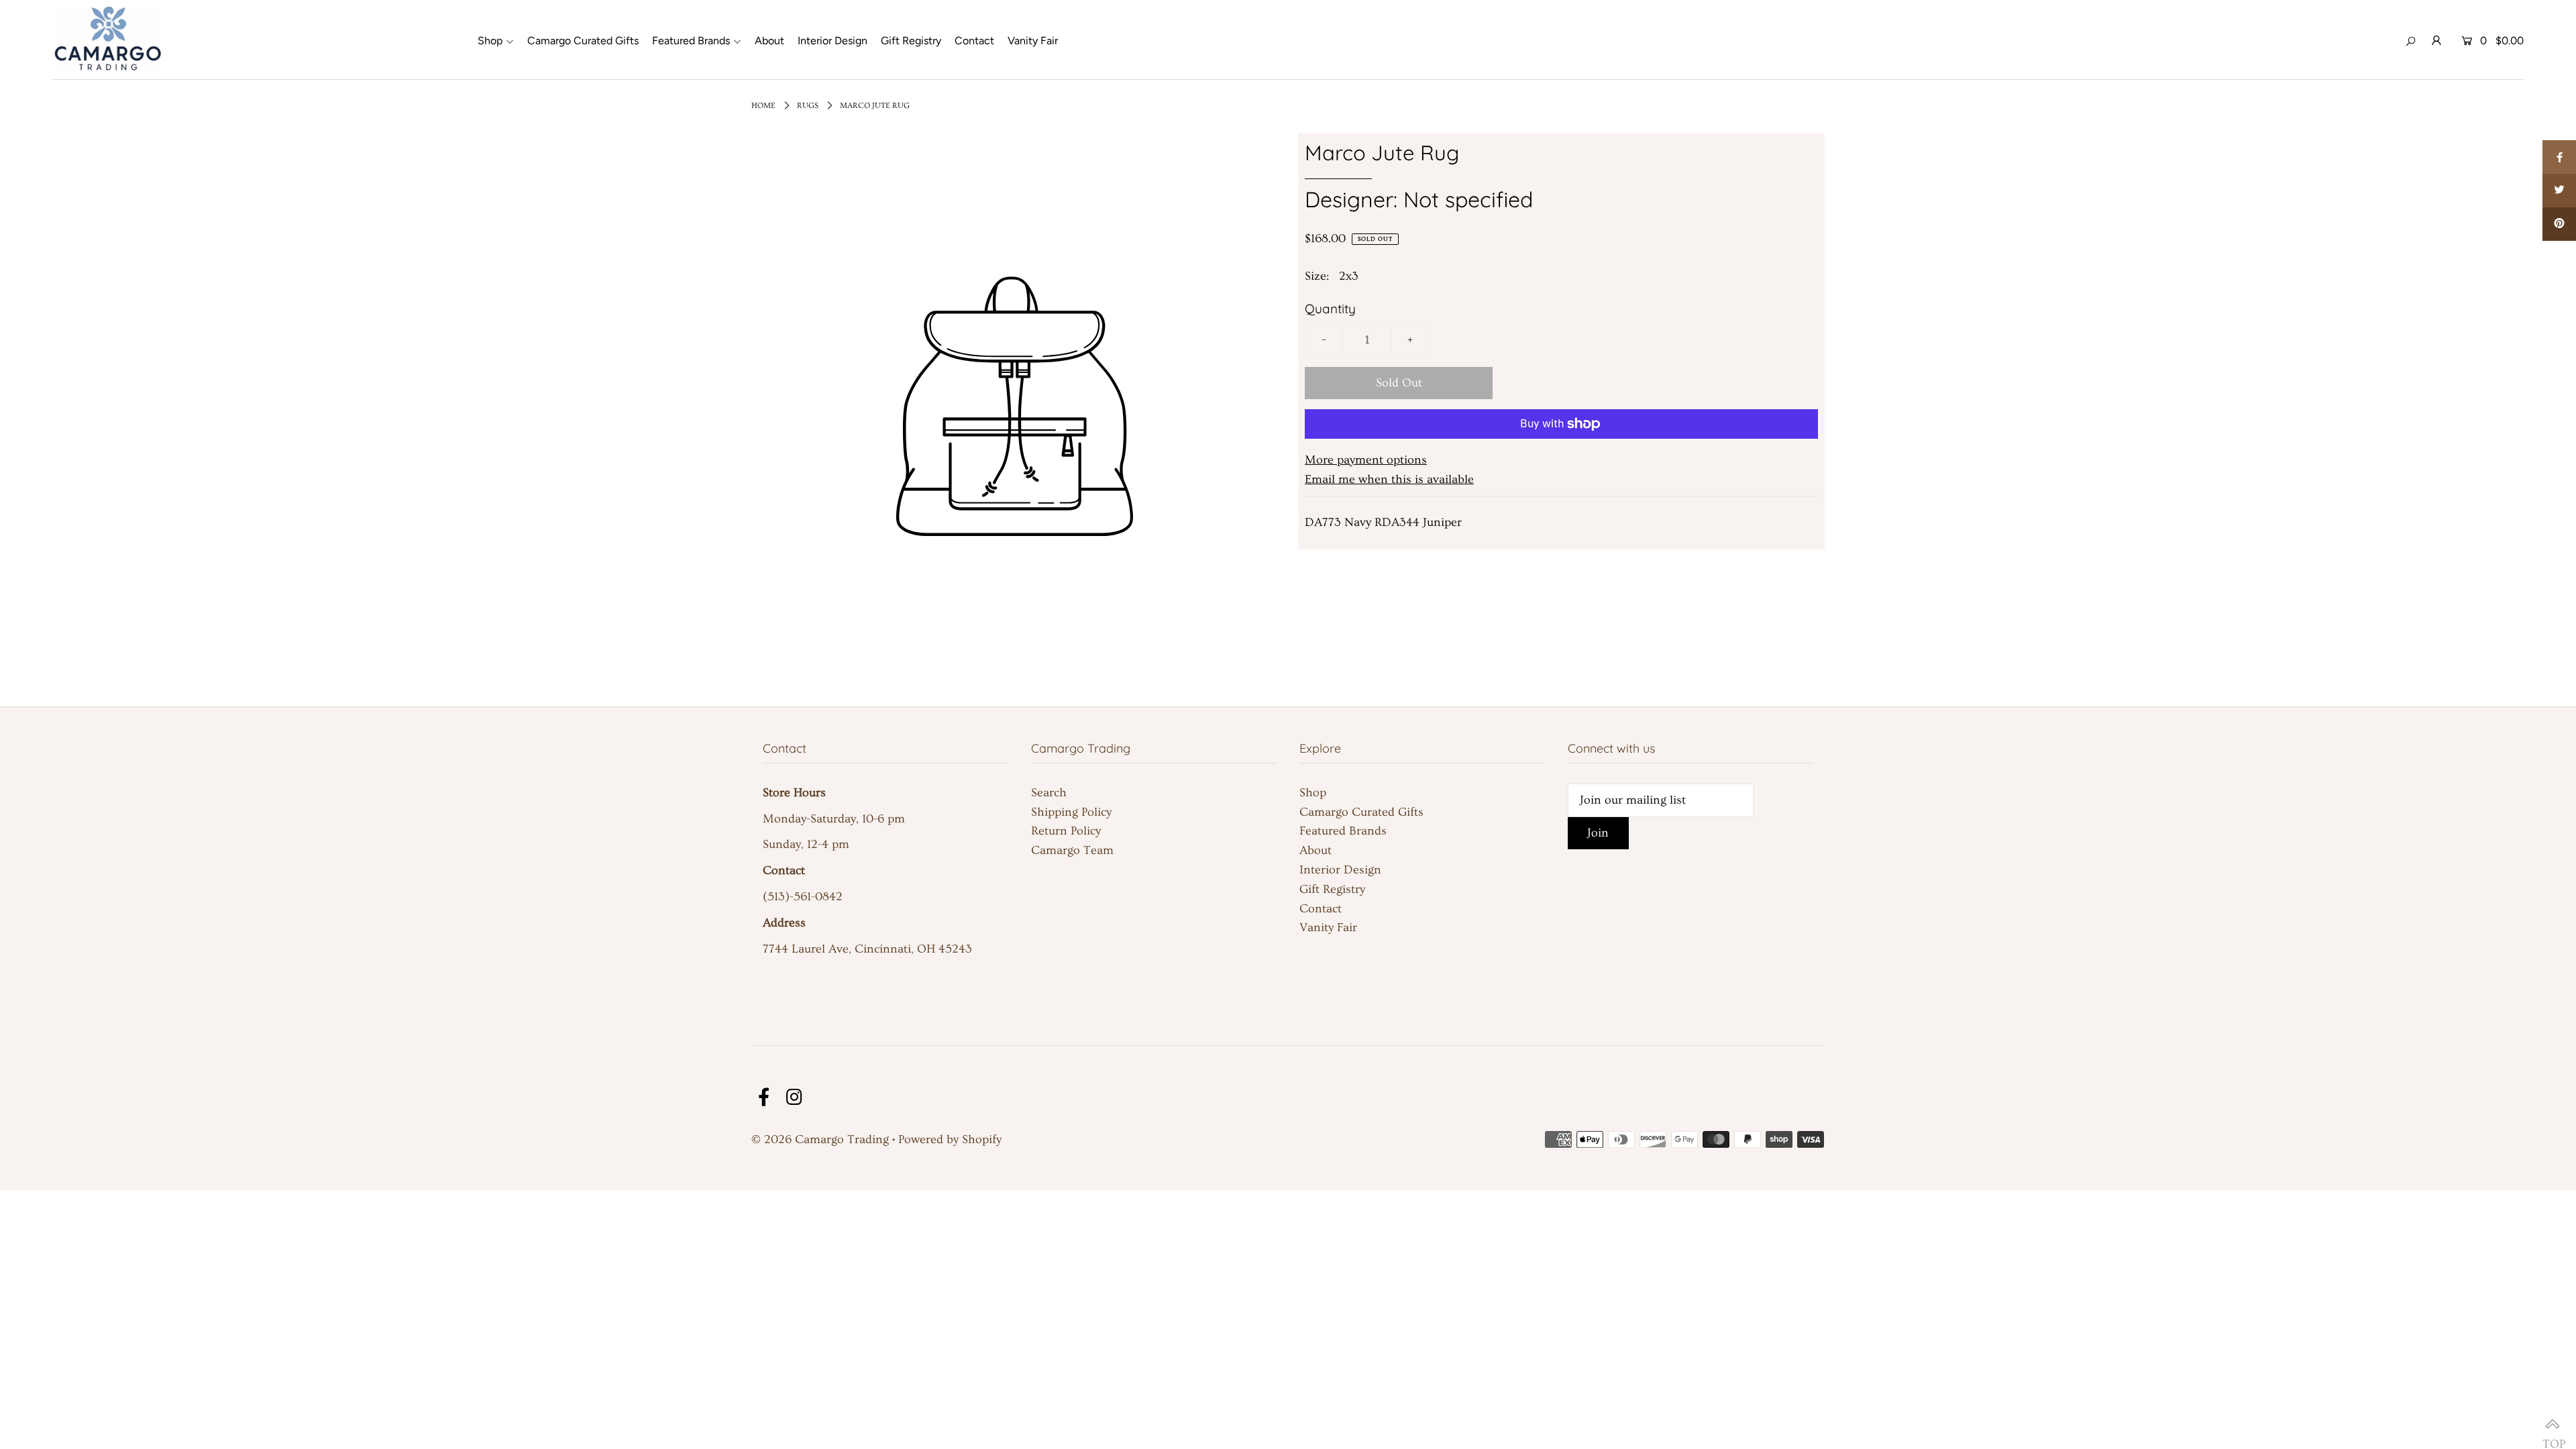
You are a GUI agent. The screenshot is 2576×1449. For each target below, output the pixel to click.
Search (1049, 793)
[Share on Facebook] (2559, 157)
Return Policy (1066, 831)
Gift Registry (1332, 889)
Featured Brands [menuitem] (691, 41)
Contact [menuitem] (974, 41)
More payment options (1366, 460)
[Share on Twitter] (2559, 191)
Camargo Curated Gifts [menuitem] (583, 41)
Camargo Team (1072, 850)
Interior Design (1340, 870)
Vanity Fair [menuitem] (1033, 41)
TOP (2553, 1426)
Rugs (808, 106)
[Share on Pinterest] (2559, 224)
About (1316, 850)
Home (763, 106)
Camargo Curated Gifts (1361, 812)
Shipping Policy (1071, 812)
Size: (1317, 276)
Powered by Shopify (950, 1139)
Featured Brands (1343, 831)
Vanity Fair (1328, 927)
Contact (1321, 909)
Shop (1313, 793)
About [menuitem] (769, 41)
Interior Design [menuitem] (833, 41)
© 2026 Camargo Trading (820, 1139)
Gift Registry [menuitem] (911, 41)
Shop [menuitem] (490, 41)
